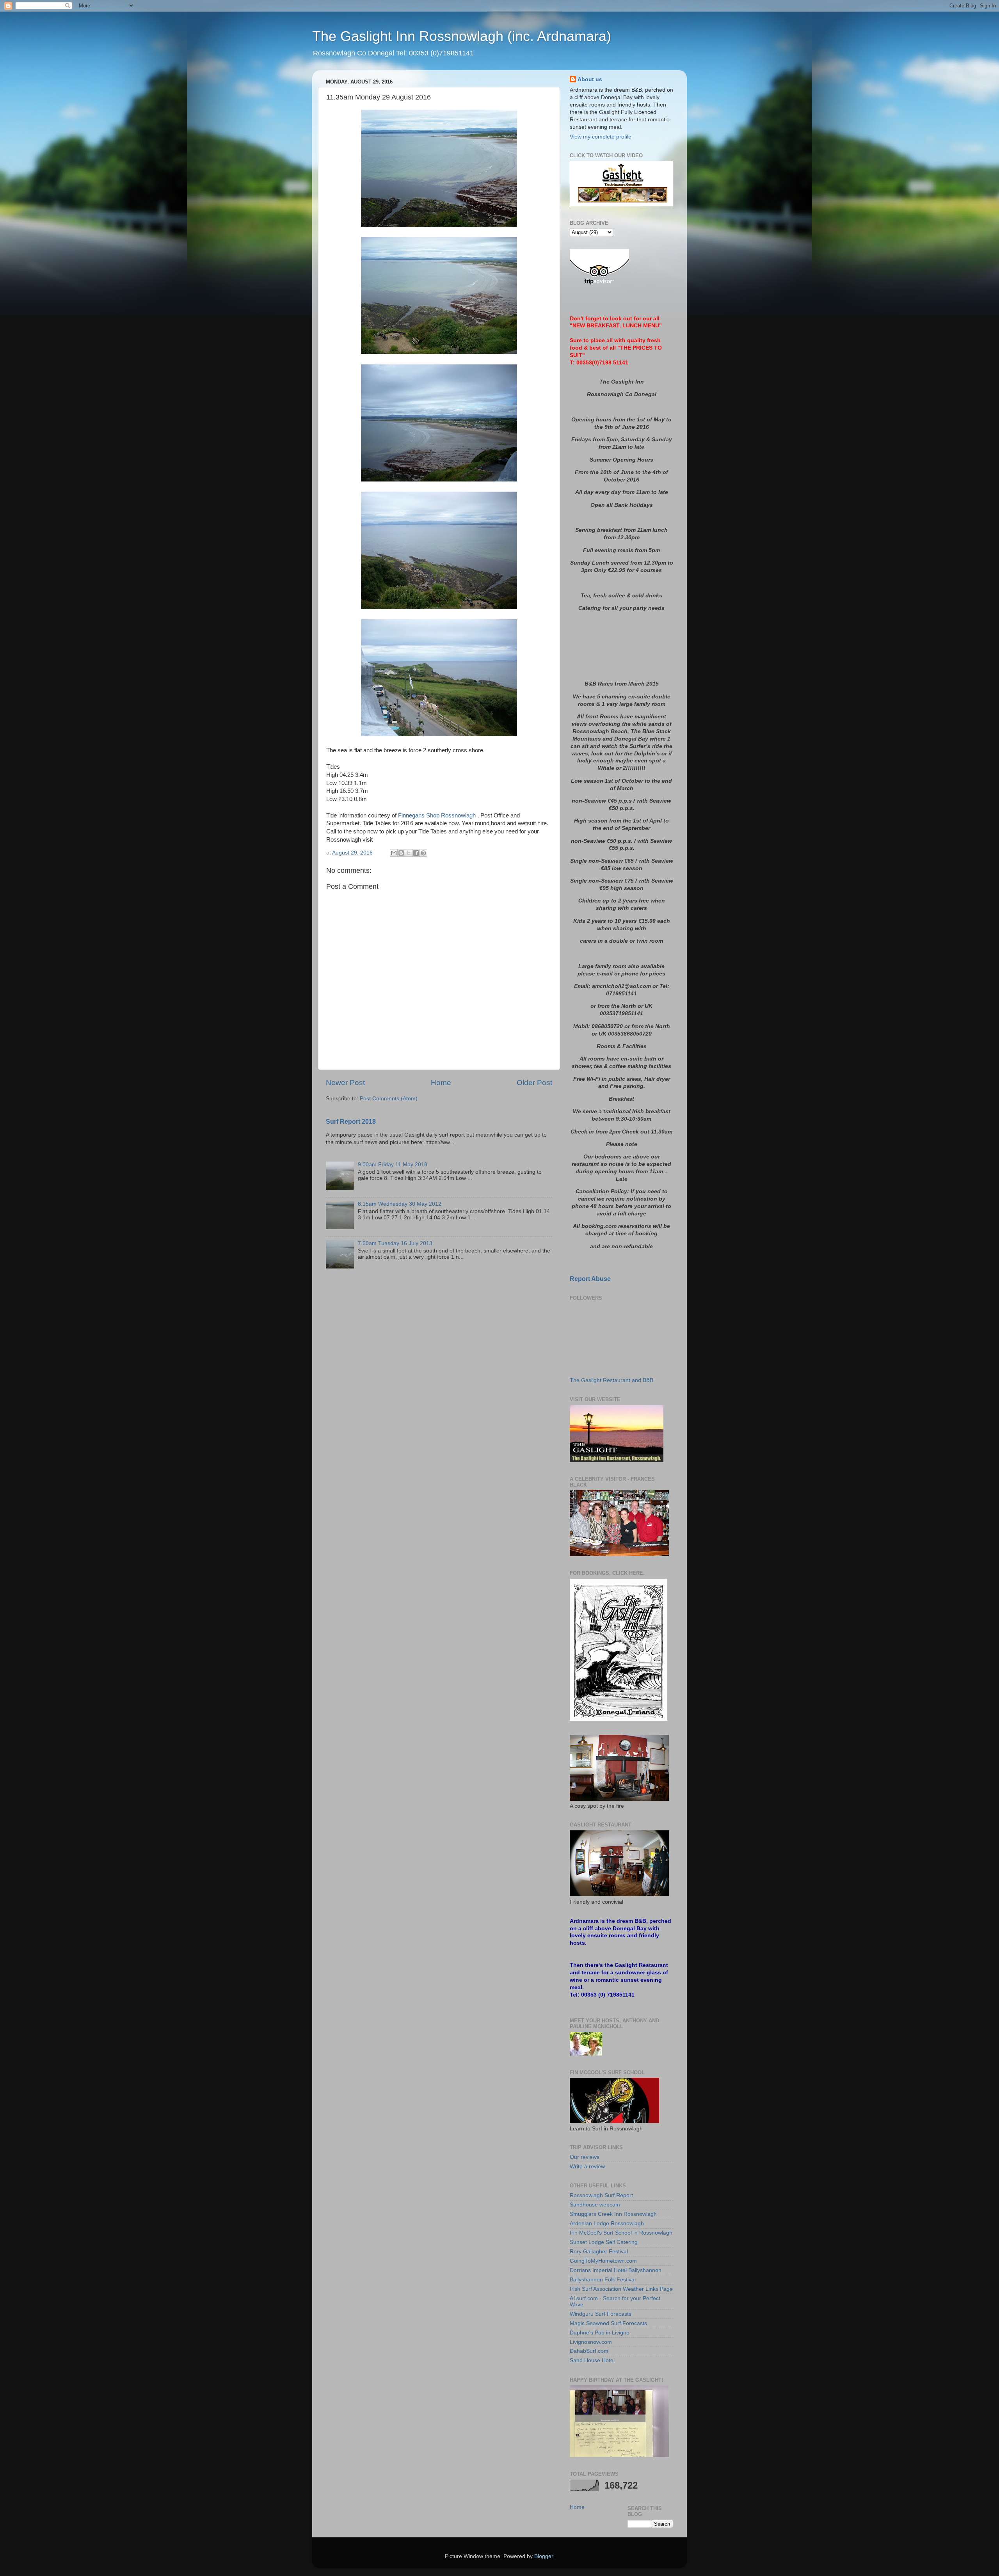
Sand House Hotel (592, 2360)
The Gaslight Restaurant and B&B (611, 1380)
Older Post (534, 1083)
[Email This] (394, 853)
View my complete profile (601, 137)
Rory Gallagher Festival (599, 2252)
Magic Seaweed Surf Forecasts (608, 2323)
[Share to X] (409, 853)
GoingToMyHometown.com (603, 2261)
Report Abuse (590, 1279)
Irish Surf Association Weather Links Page (621, 2289)
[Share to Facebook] (416, 853)
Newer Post (345, 1083)
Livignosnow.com (591, 2342)
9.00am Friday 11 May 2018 (393, 1165)
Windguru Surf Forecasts (601, 2314)
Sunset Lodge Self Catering (604, 2242)
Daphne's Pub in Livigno (600, 2333)
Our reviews (585, 2157)
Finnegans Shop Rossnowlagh (437, 815)
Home (441, 1083)
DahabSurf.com (589, 2351)
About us (590, 79)
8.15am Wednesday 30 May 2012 (400, 1204)
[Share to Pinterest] (423, 853)
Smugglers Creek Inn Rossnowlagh (613, 2214)
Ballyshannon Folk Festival (603, 2280)
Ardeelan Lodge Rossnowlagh (607, 2223)
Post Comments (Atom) (389, 1099)
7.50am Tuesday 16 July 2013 (395, 1243)
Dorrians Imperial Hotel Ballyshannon (616, 2270)
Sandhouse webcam (595, 2205)
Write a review (587, 2167)
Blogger (544, 2556)
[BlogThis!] (401, 853)
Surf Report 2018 (351, 1122)
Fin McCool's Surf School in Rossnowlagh (621, 2233)
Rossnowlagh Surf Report (601, 2195)
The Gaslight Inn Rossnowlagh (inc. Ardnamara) (462, 36)
